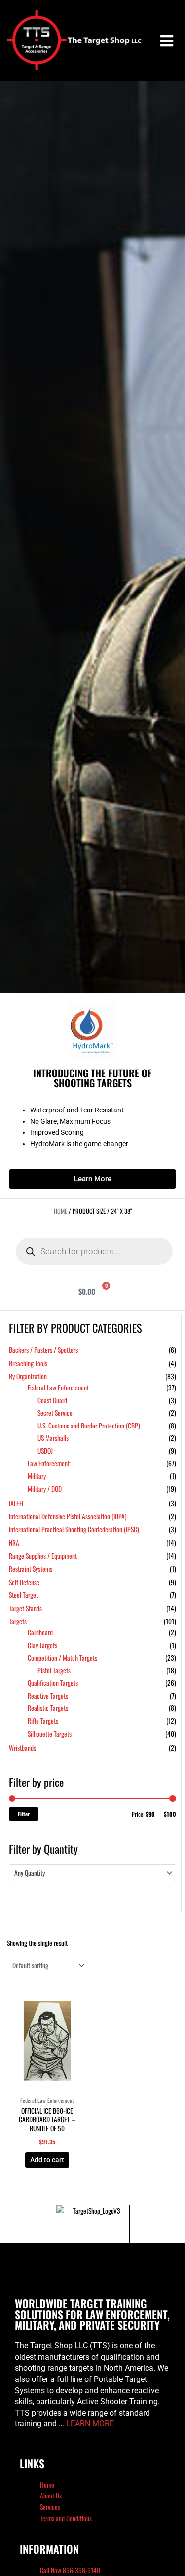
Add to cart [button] (47, 2160)
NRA (14, 1543)
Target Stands (25, 1608)
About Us (51, 2496)
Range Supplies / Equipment (43, 1556)
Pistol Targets (54, 1670)
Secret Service (55, 1413)
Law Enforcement (49, 1463)
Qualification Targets (53, 1683)
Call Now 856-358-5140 (70, 2570)
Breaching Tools (28, 1363)
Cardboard (40, 1632)
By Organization (28, 1376)
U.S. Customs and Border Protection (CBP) (89, 1426)
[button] (166, 41)
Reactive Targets (48, 1696)
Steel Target (23, 1595)
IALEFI (16, 1503)
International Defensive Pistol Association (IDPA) (68, 1516)
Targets (18, 1621)
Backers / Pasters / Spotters (43, 1350)
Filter (24, 1814)
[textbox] (88, 1873)
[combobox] (92, 1873)
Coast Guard (52, 1400)
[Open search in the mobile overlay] (94, 1251)
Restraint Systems (31, 1569)
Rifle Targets (43, 1721)
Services (50, 2507)
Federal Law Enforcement (58, 1387)
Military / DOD (45, 1489)
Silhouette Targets (50, 1734)
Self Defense (24, 1582)
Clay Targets (42, 1645)
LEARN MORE (90, 2424)
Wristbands (22, 1748)
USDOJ (45, 1451)
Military (37, 1476)
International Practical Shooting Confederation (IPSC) (74, 1529)
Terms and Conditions (66, 2518)
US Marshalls (53, 1438)
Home (60, 1211)
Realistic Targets (48, 1708)
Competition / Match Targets (62, 1658)
